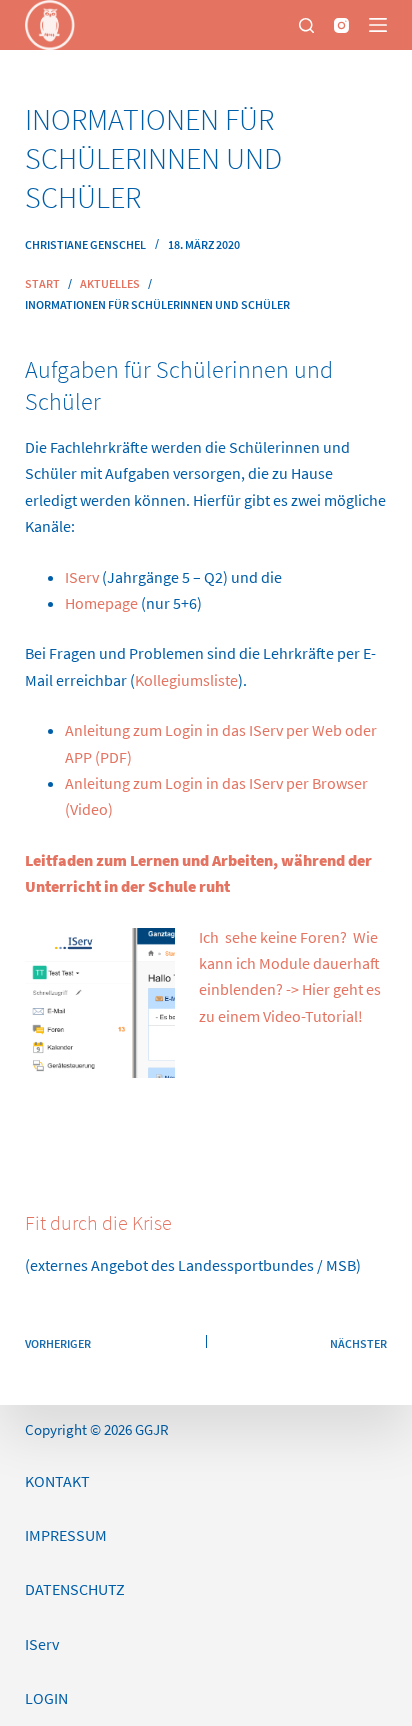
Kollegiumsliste (186, 680)
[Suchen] (306, 25)
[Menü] (378, 25)
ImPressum (66, 1535)
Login (46, 1698)
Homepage (101, 603)
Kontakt (57, 1481)
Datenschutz (75, 1589)
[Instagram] (341, 25)
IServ (82, 577)
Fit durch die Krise (98, 1222)
